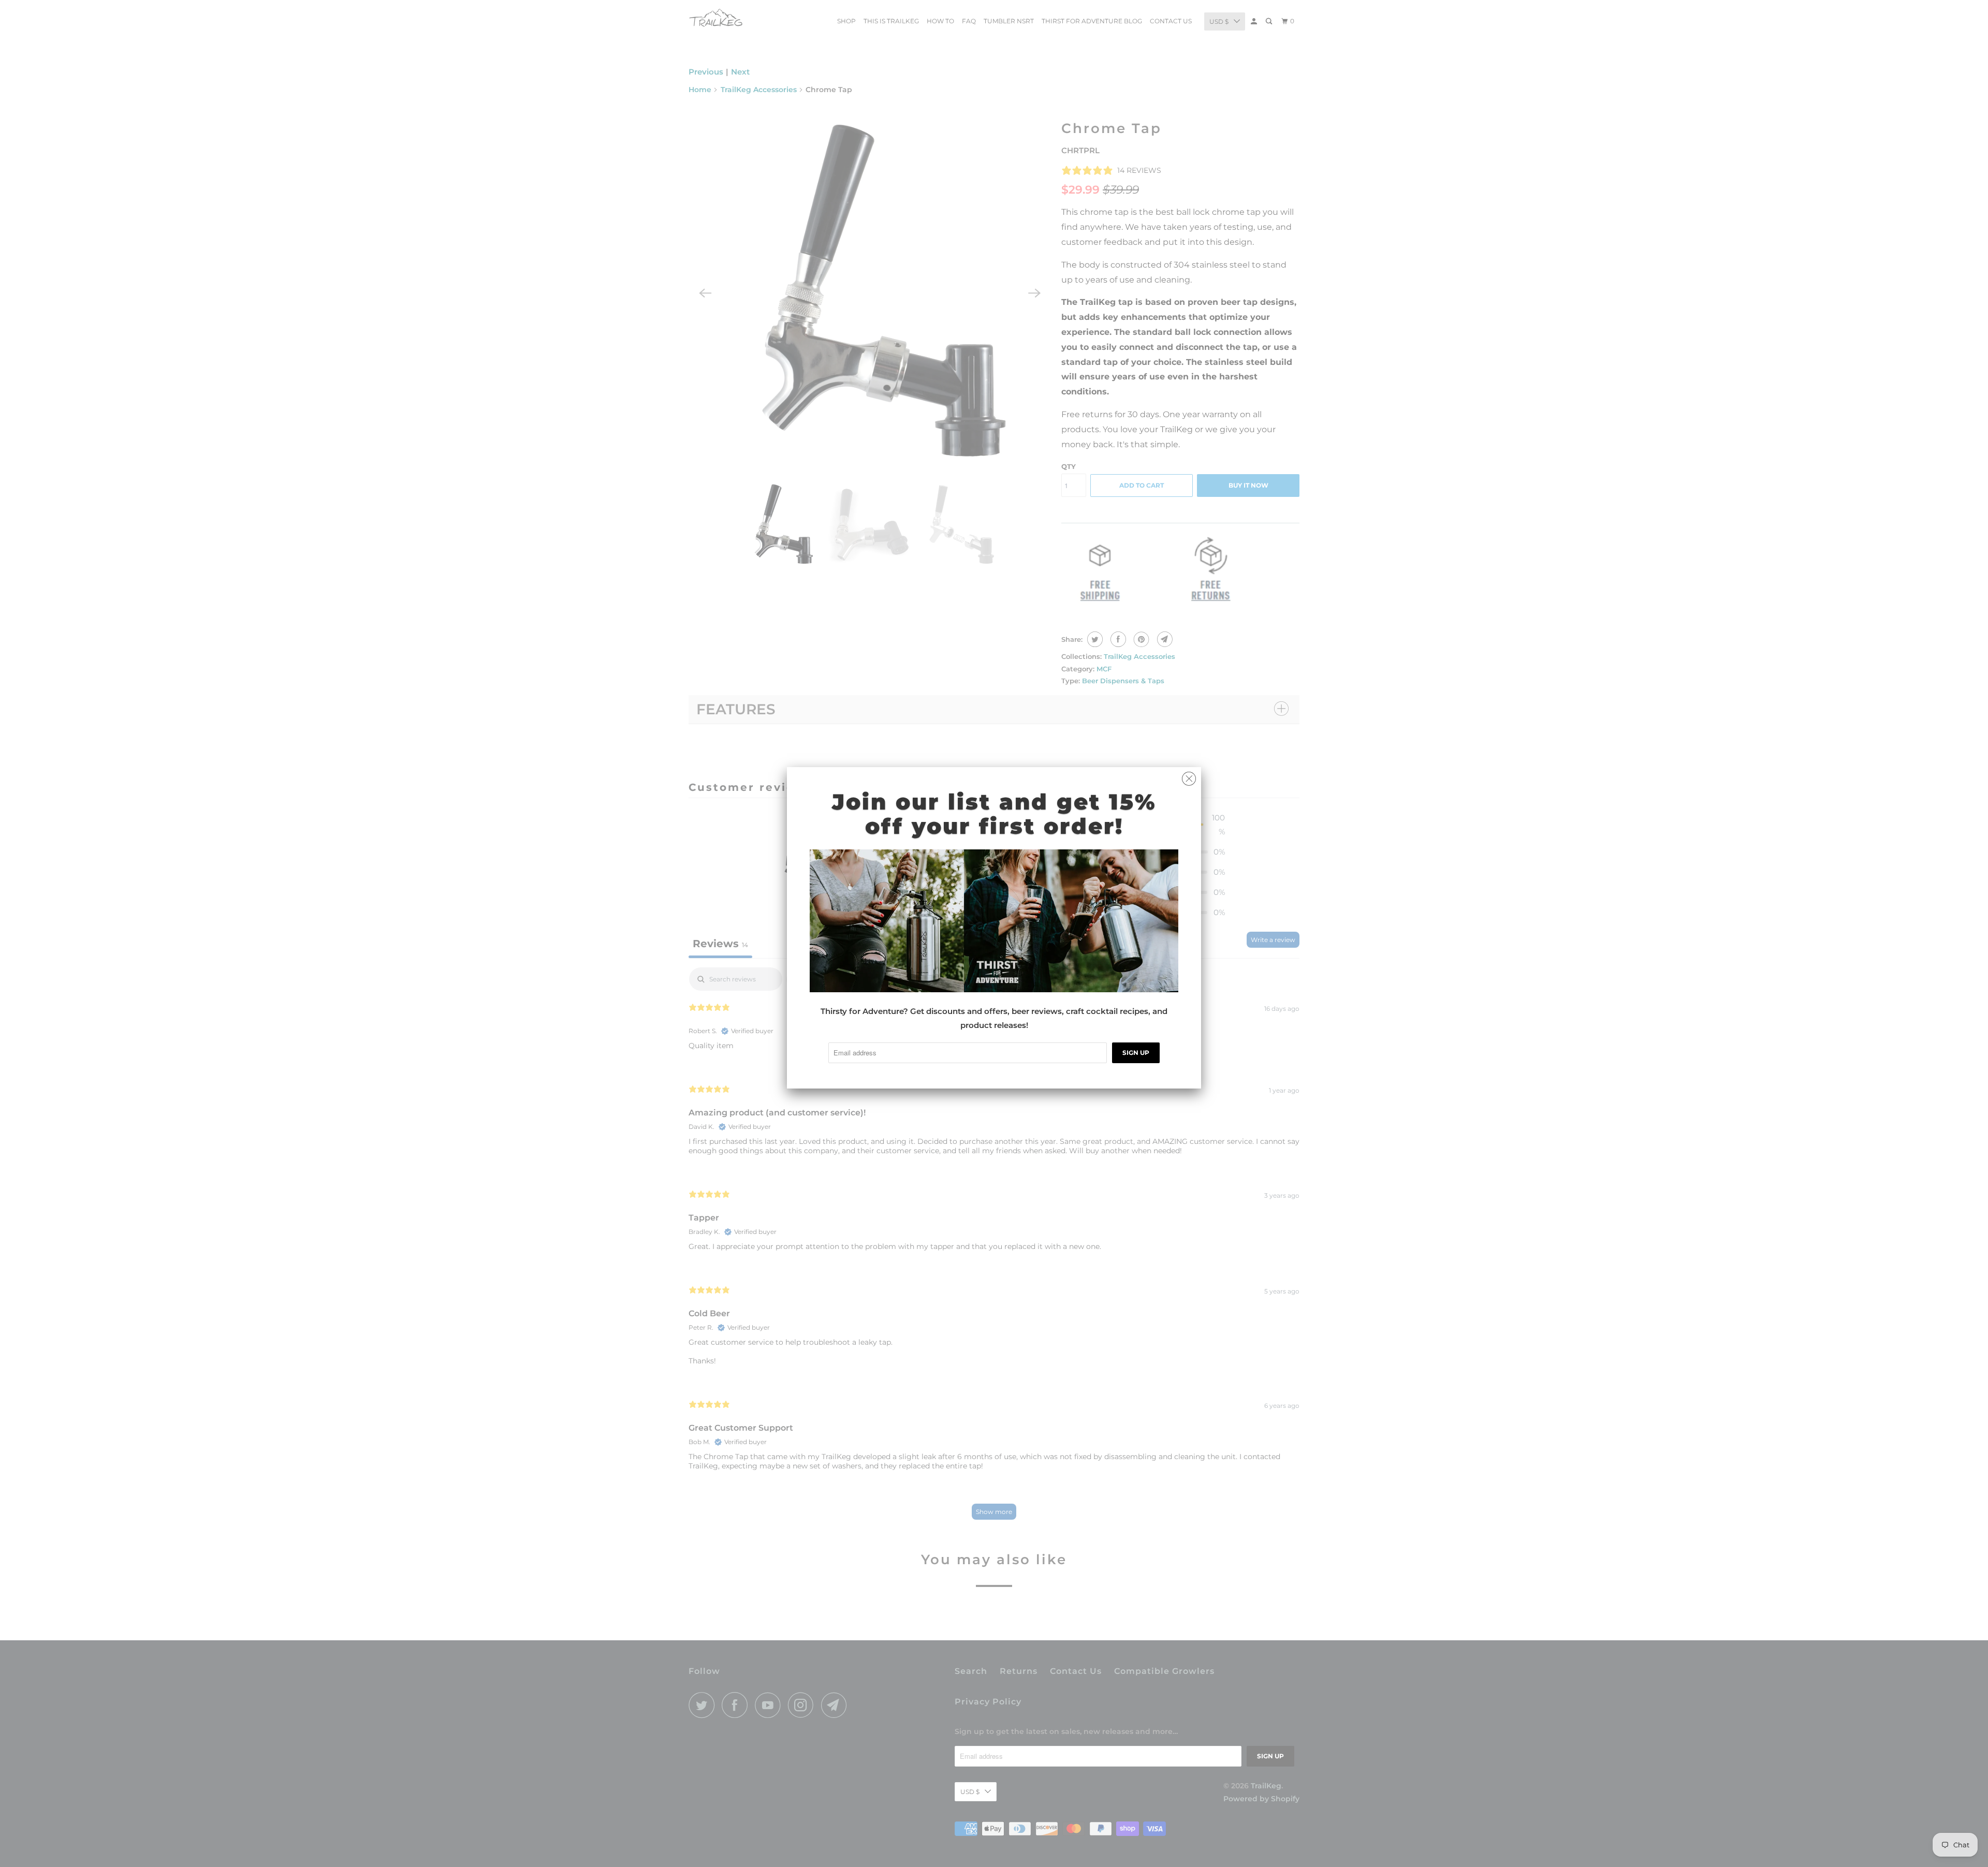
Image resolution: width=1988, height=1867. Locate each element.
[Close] (1189, 776)
